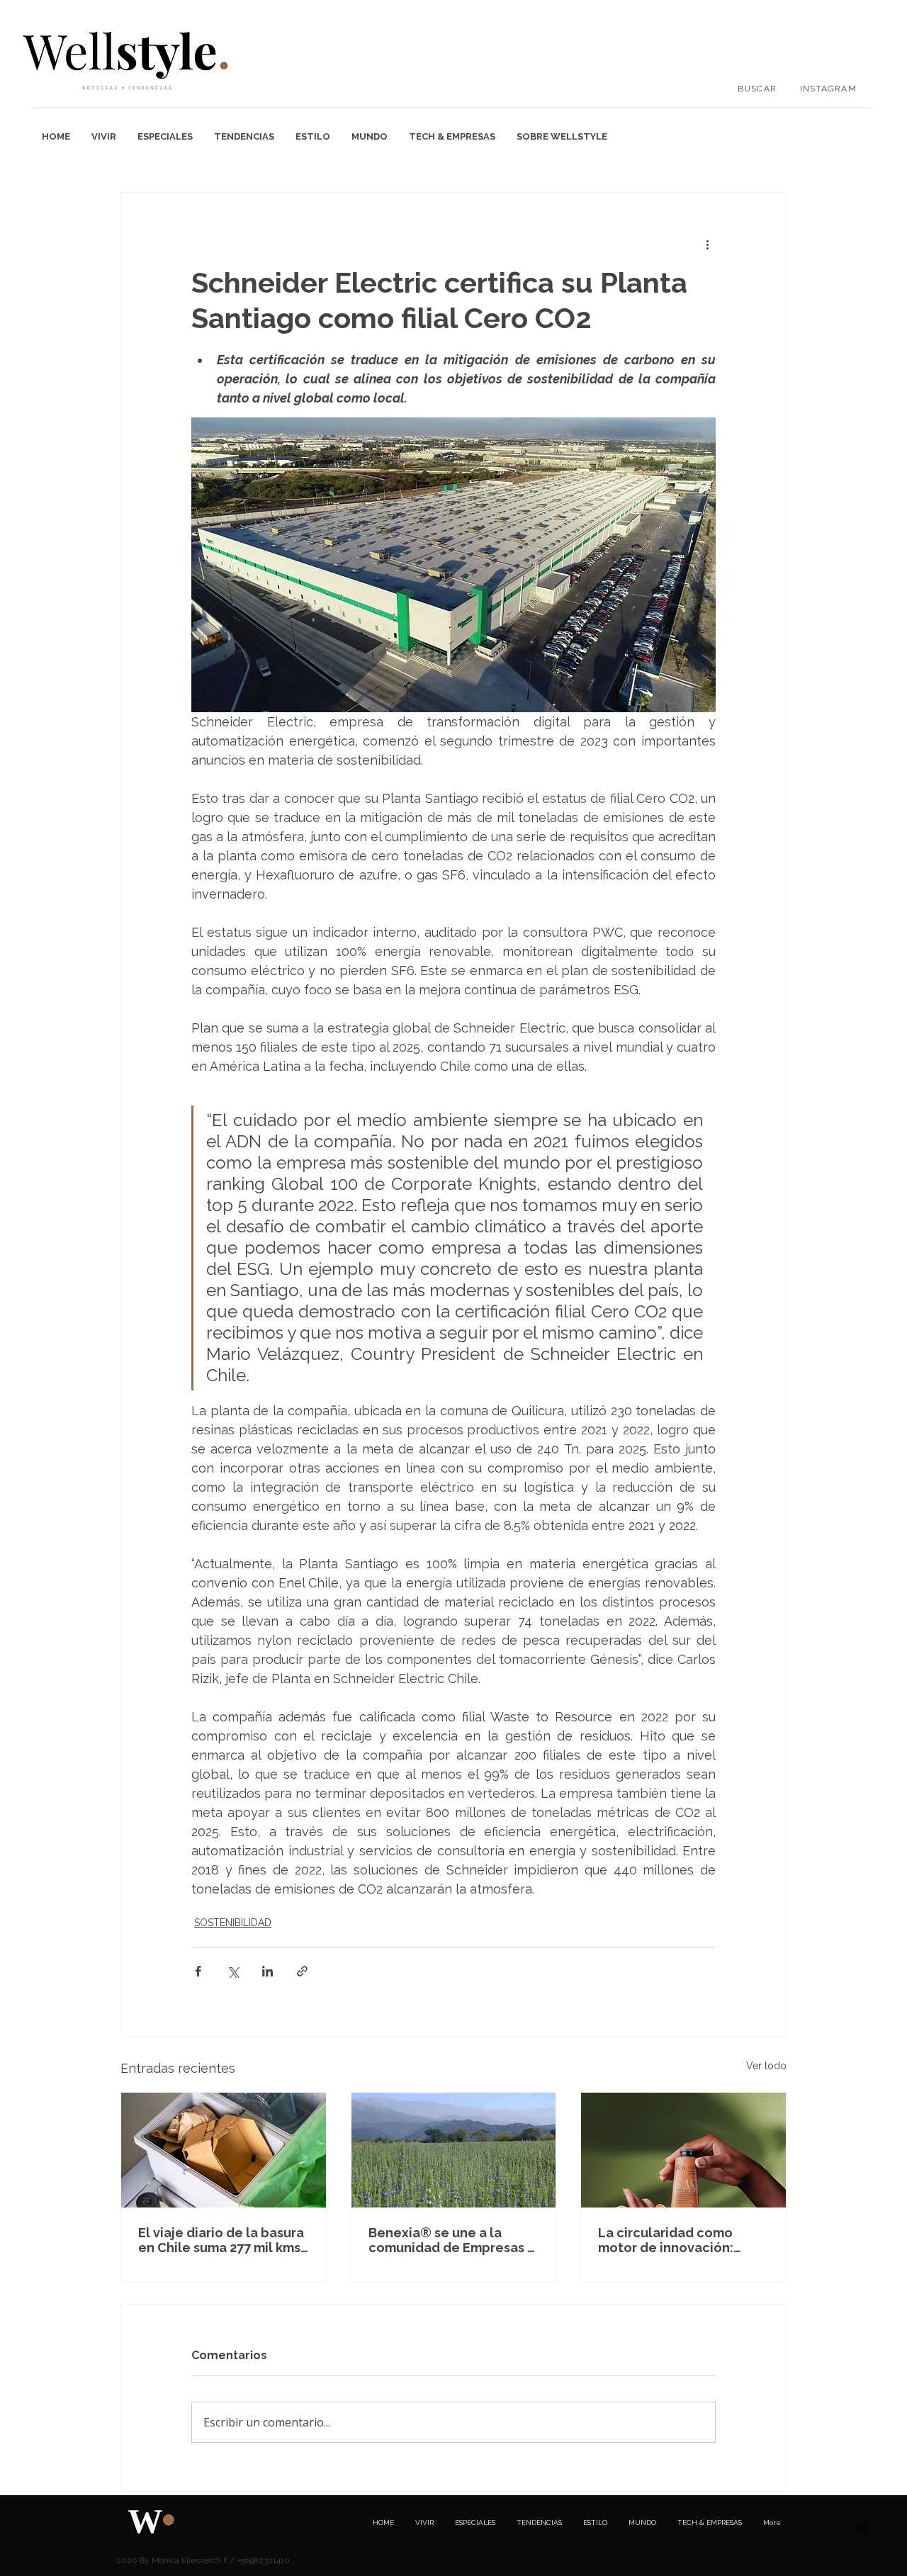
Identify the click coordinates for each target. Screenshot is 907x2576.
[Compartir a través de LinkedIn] (267, 1971)
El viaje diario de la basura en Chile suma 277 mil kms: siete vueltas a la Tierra (221, 2240)
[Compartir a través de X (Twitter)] (233, 1971)
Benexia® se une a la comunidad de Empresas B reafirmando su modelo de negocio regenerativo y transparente (452, 2240)
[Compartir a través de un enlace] (302, 1971)
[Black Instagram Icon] (862, 2529)
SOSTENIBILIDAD (233, 1923)
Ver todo (766, 2066)
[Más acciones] (707, 244)
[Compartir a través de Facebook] (198, 1971)
